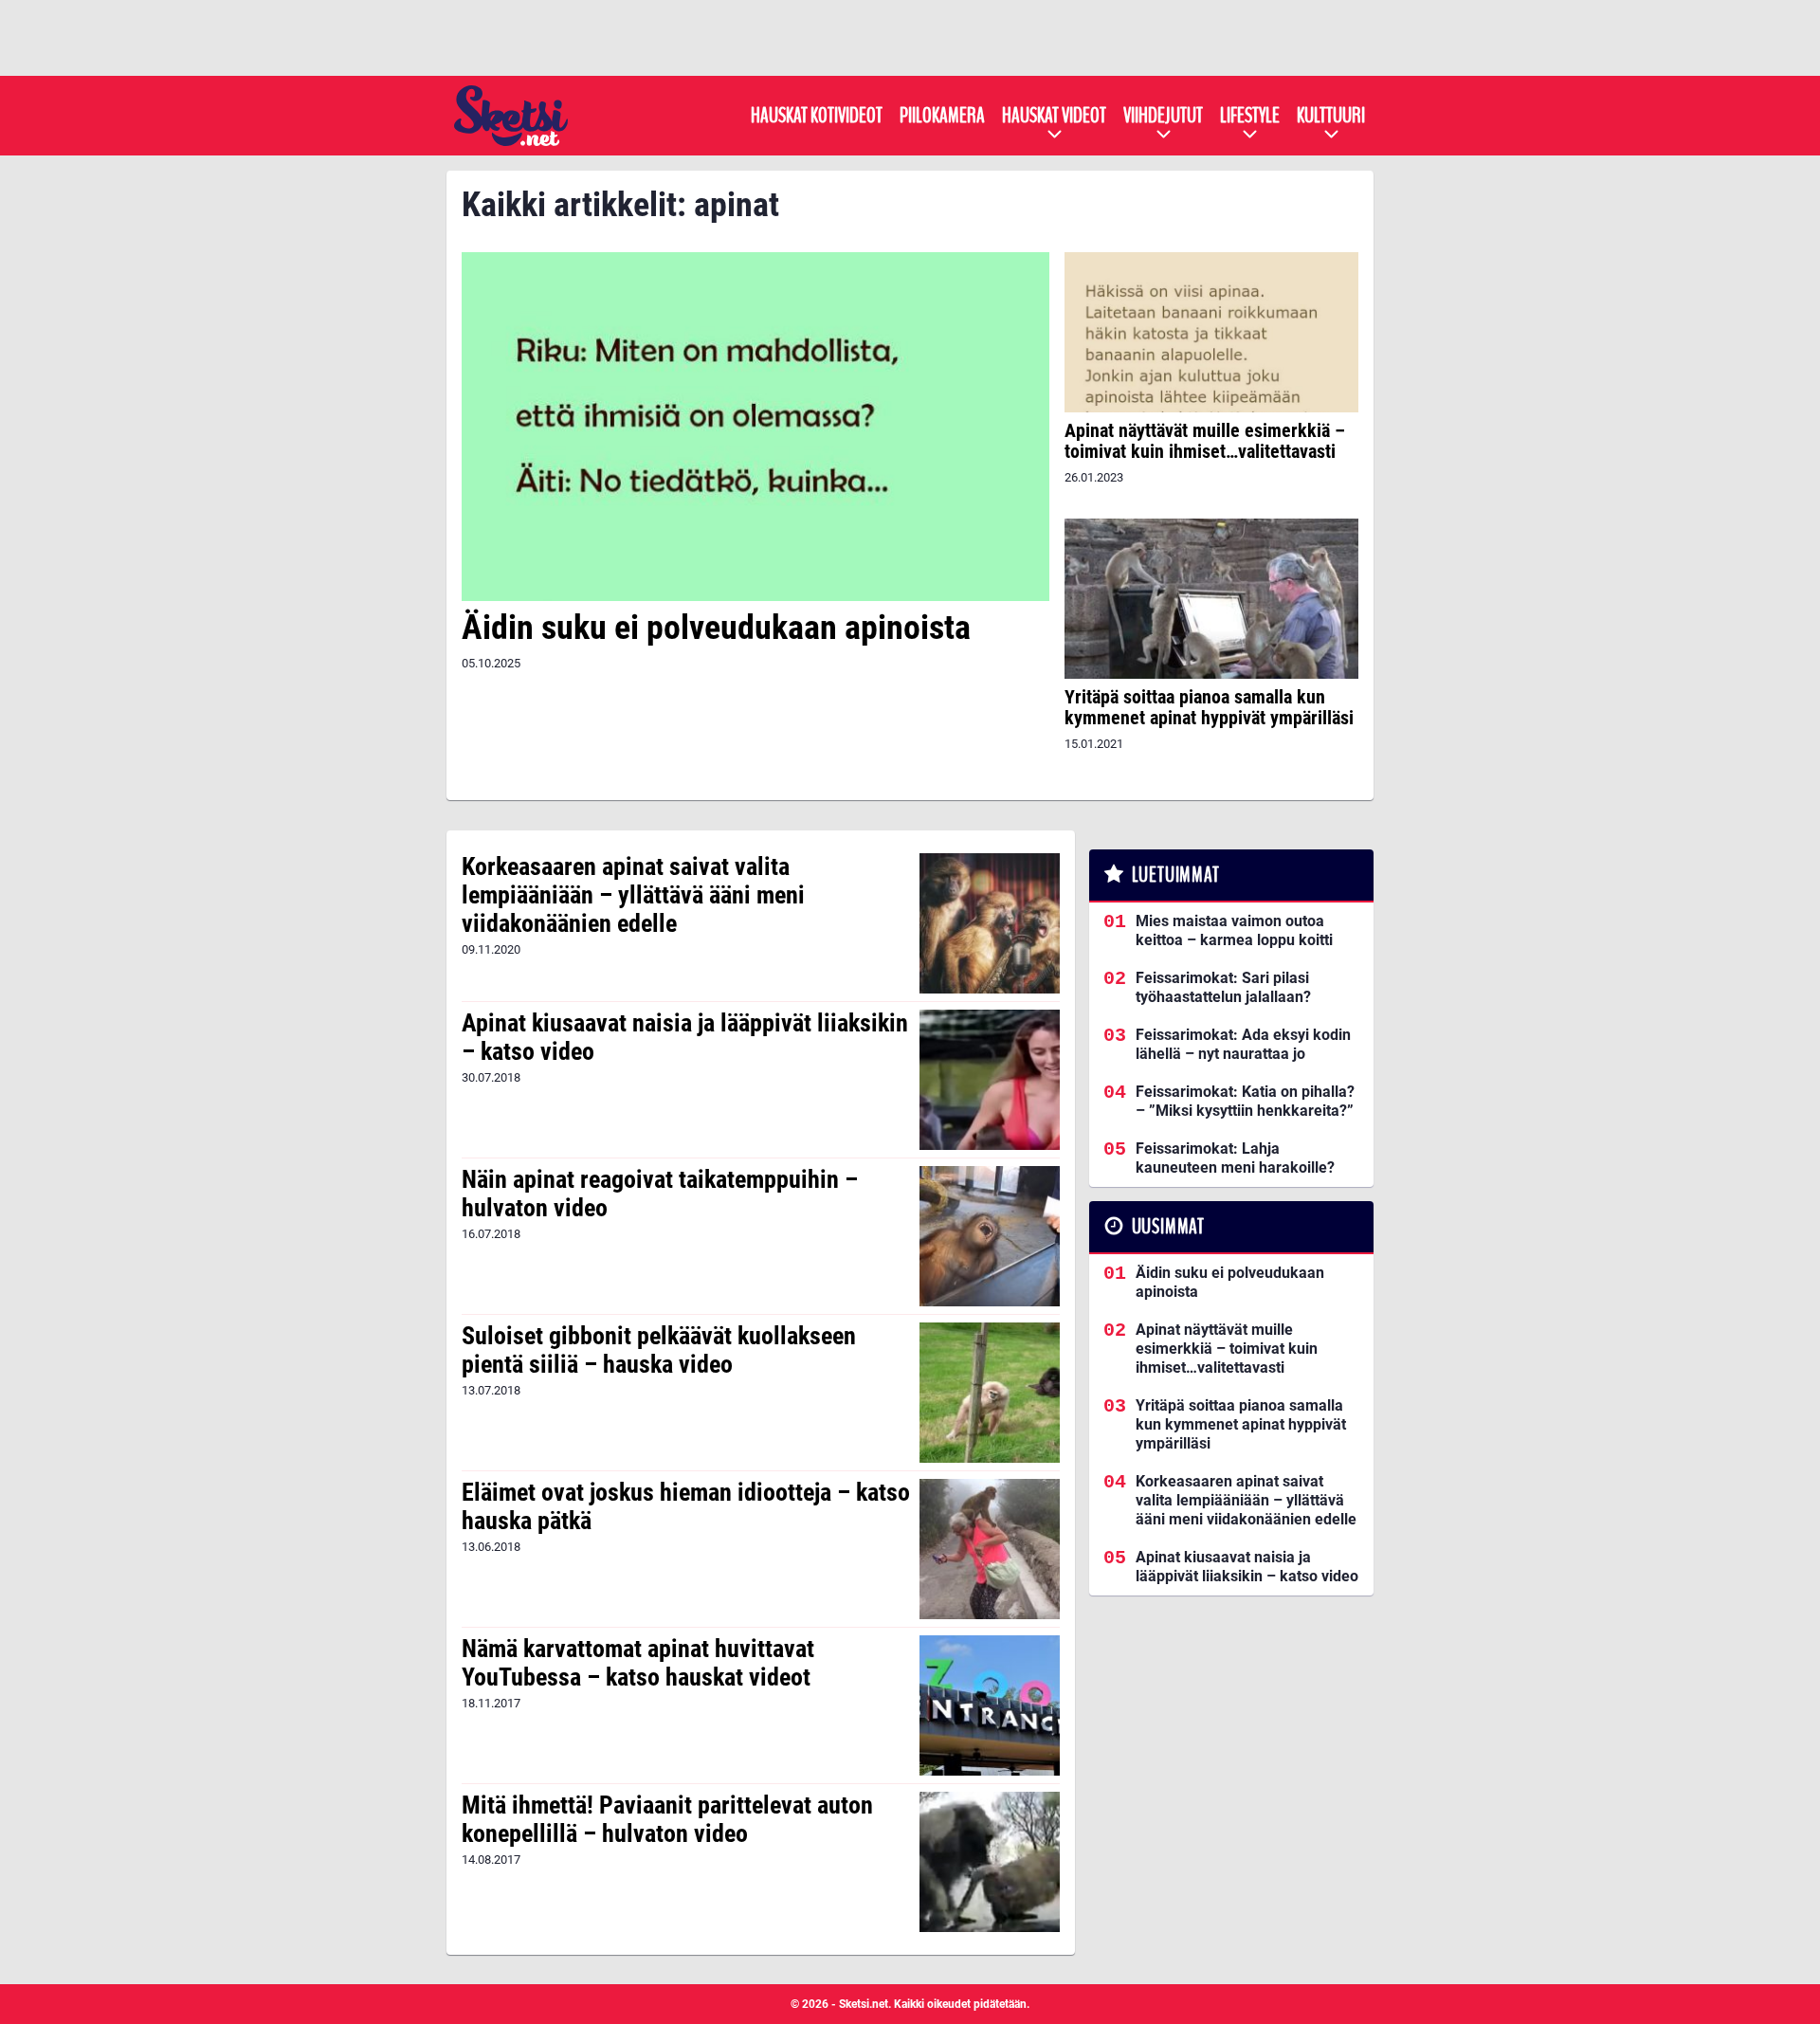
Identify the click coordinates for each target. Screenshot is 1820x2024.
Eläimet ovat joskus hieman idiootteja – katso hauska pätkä (686, 1506)
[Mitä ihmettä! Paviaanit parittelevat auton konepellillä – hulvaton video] (990, 1862)
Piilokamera (942, 116)
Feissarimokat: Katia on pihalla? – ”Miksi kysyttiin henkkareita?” (1245, 1101)
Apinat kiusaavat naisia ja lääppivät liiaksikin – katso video (685, 1037)
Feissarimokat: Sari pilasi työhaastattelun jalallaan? (1223, 987)
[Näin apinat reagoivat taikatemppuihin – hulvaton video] (990, 1236)
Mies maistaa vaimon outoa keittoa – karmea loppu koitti (1234, 930)
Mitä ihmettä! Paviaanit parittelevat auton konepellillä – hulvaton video (667, 1819)
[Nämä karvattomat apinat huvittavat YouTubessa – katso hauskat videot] (990, 1705)
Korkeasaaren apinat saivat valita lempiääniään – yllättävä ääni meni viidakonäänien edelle (633, 895)
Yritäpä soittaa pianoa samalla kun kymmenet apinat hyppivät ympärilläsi (1209, 707)
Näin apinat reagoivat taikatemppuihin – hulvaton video (660, 1194)
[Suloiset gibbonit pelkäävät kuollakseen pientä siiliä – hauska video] (990, 1393)
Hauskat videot (1054, 116)
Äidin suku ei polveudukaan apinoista (716, 628)
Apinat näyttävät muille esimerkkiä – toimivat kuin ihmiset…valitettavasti (1205, 441)
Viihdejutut (1163, 116)
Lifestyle (1250, 116)
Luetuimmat (1176, 875)
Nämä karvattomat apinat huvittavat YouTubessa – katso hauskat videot (638, 1663)
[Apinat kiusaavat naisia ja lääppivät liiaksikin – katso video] (990, 1080)
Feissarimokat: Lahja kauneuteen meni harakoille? (1235, 1158)
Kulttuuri (1331, 116)
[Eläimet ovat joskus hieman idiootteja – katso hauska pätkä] (990, 1549)
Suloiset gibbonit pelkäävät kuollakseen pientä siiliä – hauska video (659, 1350)
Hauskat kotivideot (817, 116)
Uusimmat (1168, 1227)
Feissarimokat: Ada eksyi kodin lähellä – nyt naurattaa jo (1243, 1044)
